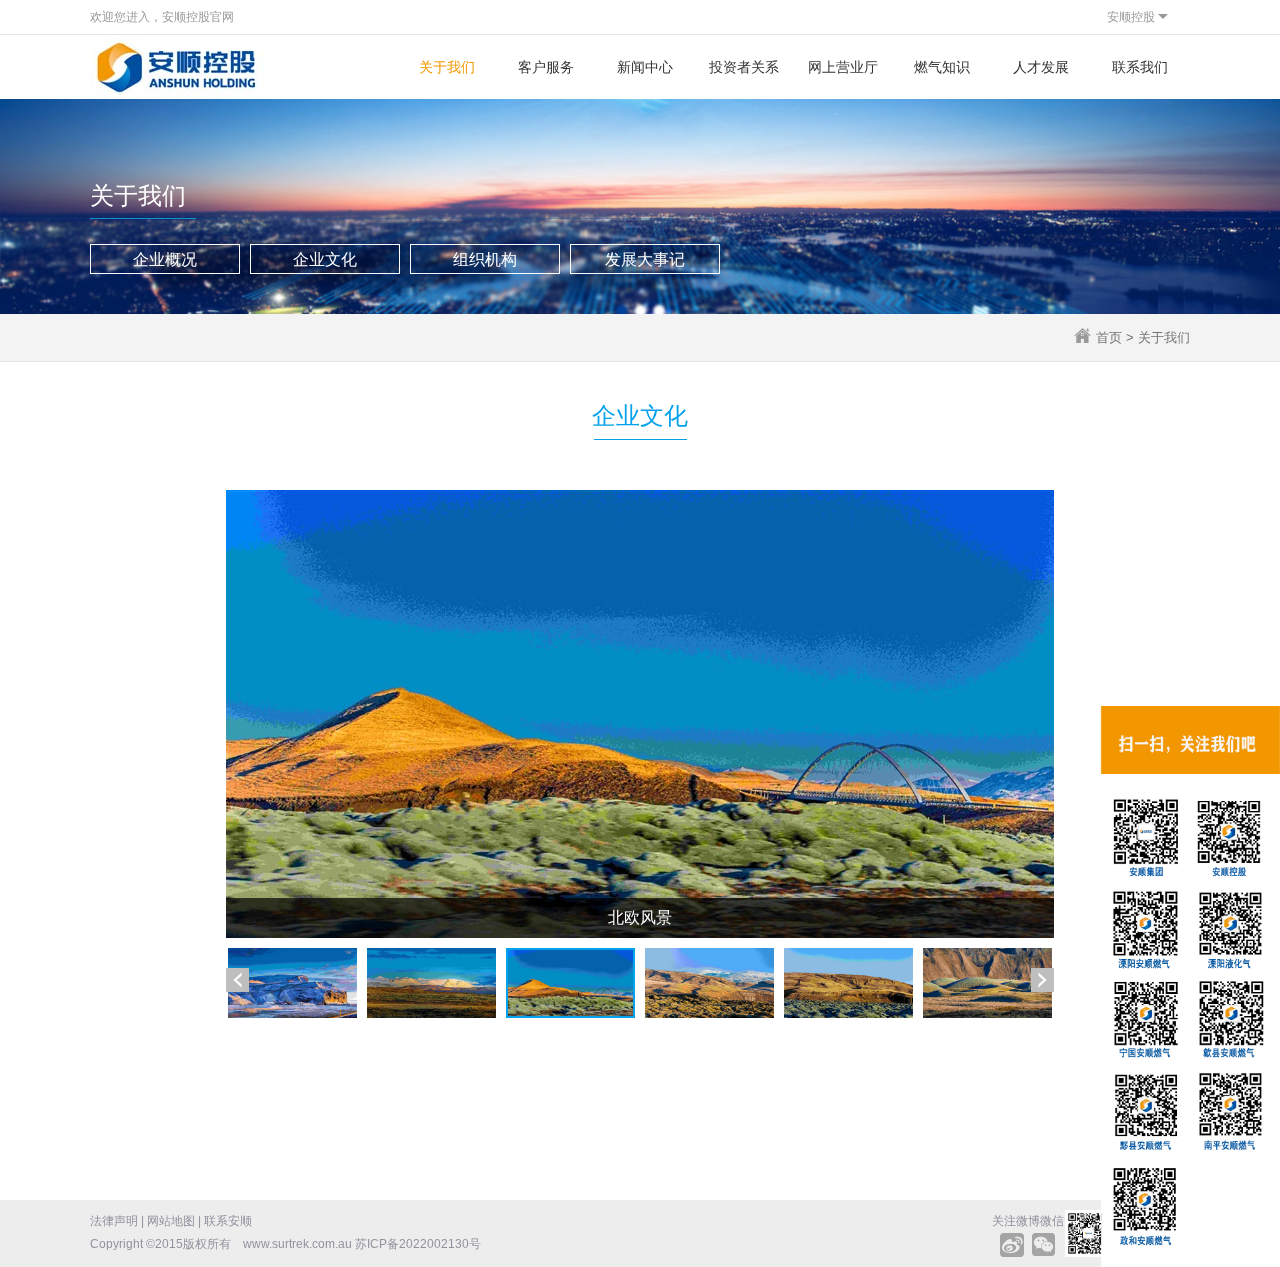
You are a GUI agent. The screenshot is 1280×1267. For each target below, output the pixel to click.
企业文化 (325, 259)
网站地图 (171, 1221)
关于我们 (447, 67)
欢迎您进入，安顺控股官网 (162, 17)
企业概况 (165, 259)
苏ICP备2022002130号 (418, 1244)
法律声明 (114, 1221)
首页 (1109, 337)
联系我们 (1140, 67)
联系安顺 (228, 1221)
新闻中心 (645, 67)
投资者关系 (744, 67)
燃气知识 (942, 67)
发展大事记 (645, 259)
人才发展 (1041, 67)
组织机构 (485, 259)
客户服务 (546, 67)
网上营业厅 (843, 67)
